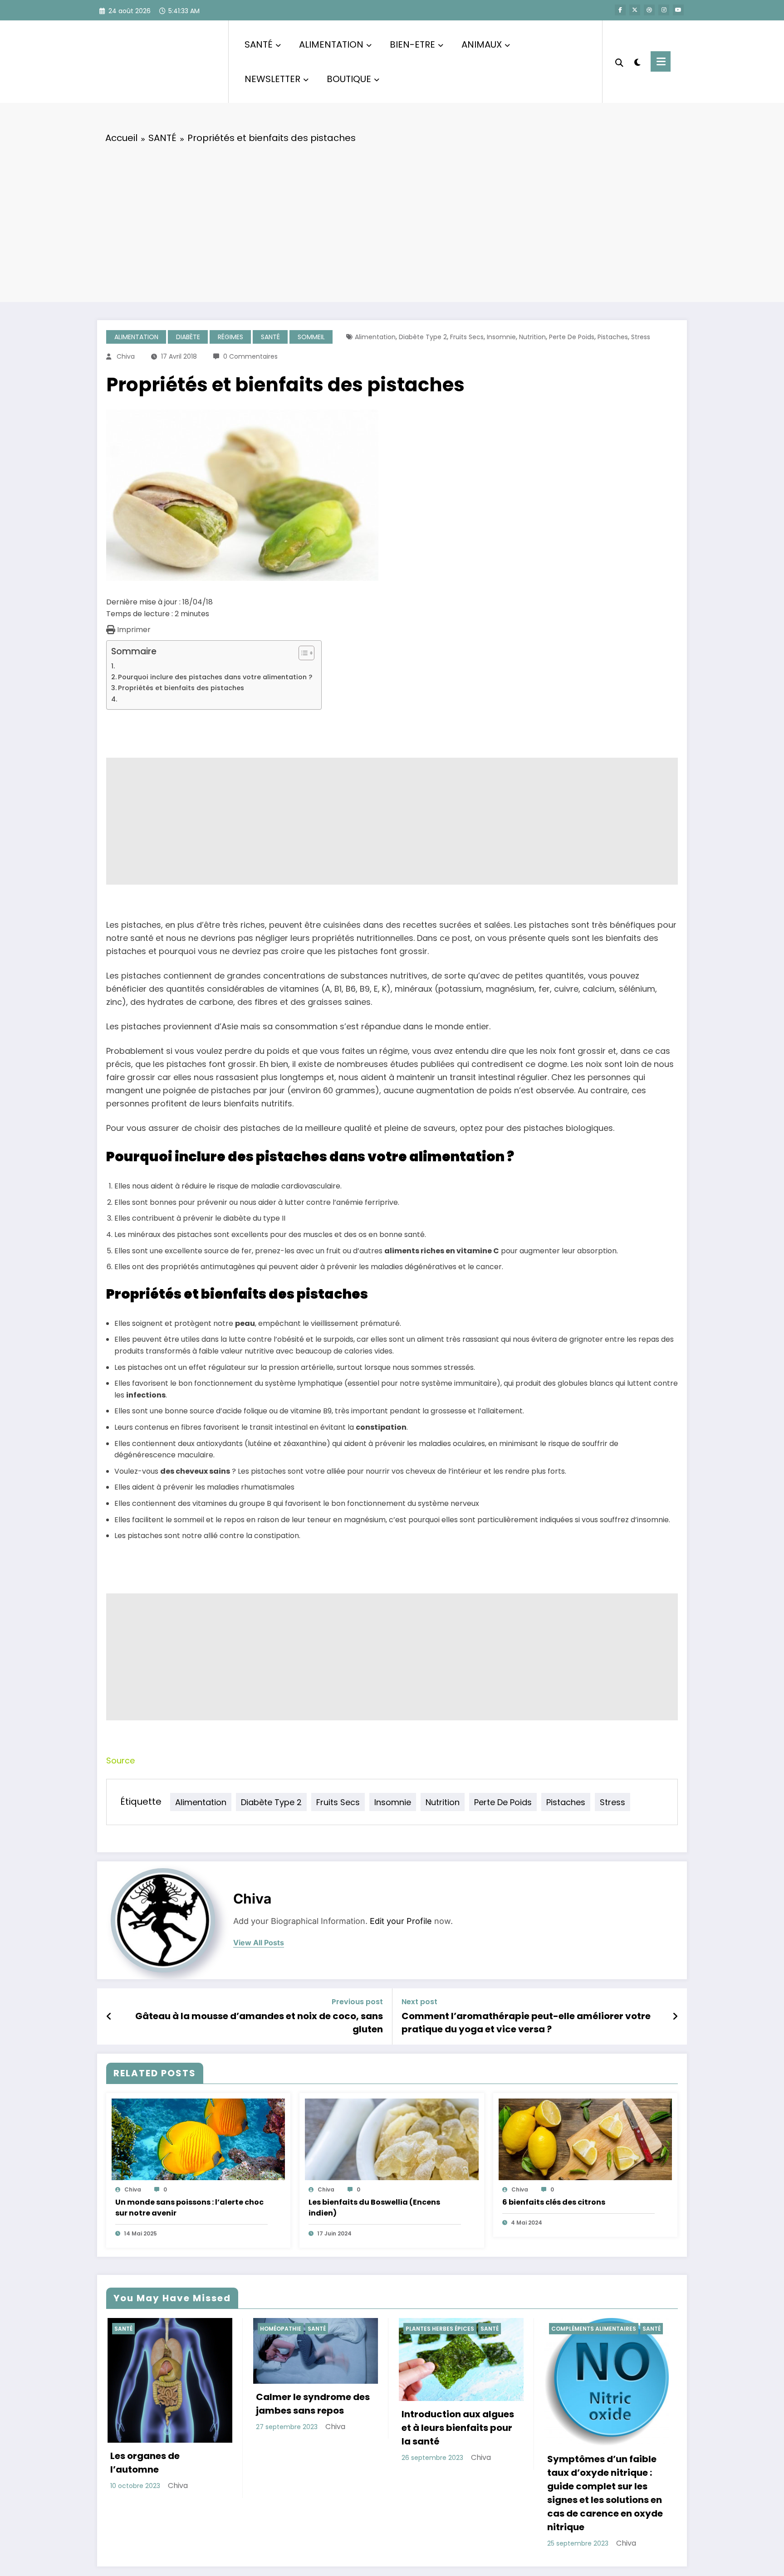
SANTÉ (259, 44)
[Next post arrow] (675, 2016)
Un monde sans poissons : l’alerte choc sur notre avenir (189, 2208)
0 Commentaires (250, 356)
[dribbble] (649, 10)
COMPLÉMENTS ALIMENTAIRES (592, 2329)
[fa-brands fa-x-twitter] (635, 10)
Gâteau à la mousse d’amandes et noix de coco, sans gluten (259, 2022)
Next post (419, 2002)
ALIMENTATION (331, 44)
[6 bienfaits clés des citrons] (585, 2139)
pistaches (613, 337)
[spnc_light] (637, 61)
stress (641, 337)
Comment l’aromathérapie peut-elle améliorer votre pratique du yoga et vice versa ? (526, 2022)
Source (120, 1760)
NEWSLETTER (272, 79)
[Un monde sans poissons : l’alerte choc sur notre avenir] (198, 2139)
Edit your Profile (401, 1921)
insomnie (501, 337)
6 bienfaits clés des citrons (554, 2202)
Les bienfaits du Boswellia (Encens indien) (374, 2208)
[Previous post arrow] (109, 2016)
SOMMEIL (311, 337)
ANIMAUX (482, 44)
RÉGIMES (230, 337)
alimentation (375, 337)
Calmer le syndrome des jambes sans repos (311, 2404)
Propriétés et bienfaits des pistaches (181, 688)
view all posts (259, 1943)
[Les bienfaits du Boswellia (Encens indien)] (392, 2139)
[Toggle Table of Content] (302, 653)
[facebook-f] (620, 10)
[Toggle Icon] (661, 61)
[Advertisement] (392, 220)
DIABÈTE (188, 337)
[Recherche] (619, 62)
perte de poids (572, 337)
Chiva (126, 356)
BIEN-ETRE (412, 44)
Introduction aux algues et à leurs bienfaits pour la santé (456, 2428)
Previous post (357, 2002)
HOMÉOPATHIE (279, 2329)
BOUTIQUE (349, 79)
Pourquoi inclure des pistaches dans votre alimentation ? (215, 677)
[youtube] (678, 10)
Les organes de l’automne (144, 2463)
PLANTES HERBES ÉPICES (439, 2329)
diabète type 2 (423, 337)
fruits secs (467, 337)
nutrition (532, 337)
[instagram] (664, 10)
